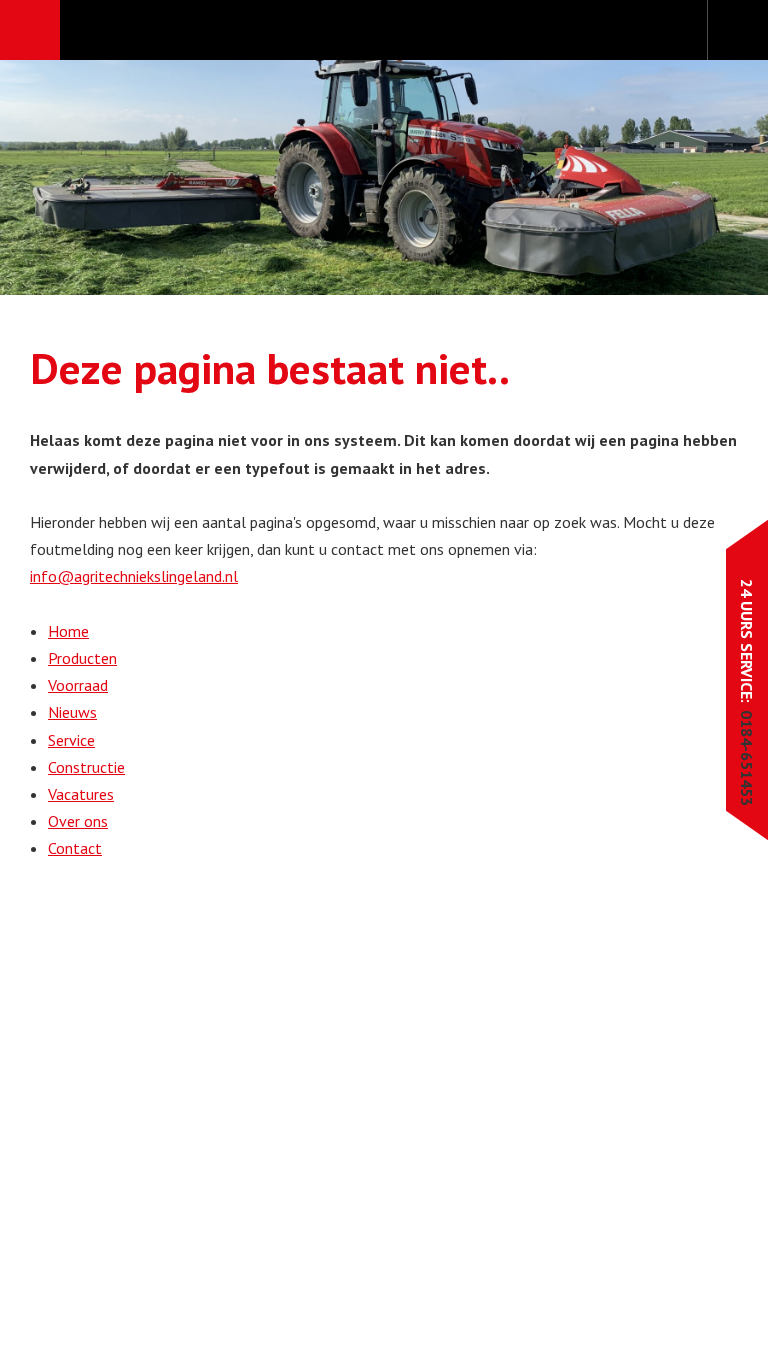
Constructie (86, 767)
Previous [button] (77, 177)
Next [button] (690, 177)
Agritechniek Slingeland (383, 31)
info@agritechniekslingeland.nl (134, 576)
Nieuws (72, 712)
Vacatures (81, 794)
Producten (82, 658)
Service (71, 740)
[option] (384, 177)
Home (68, 631)
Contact (75, 848)
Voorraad (78, 685)
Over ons (78, 821)
